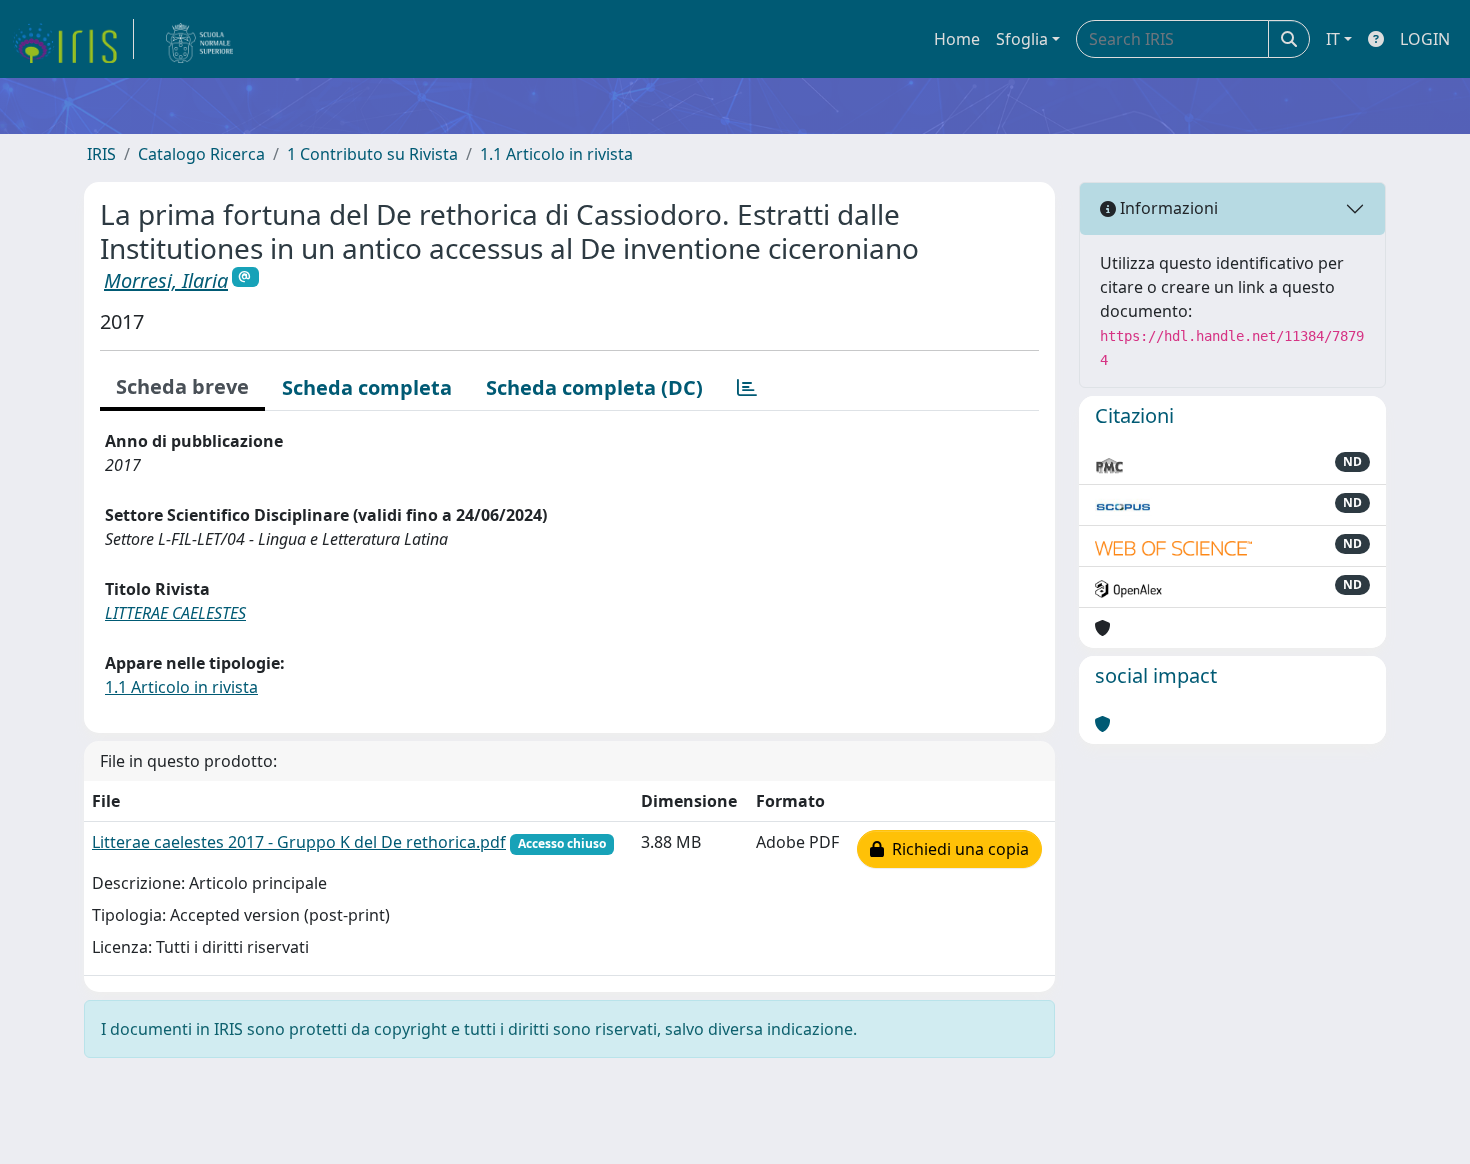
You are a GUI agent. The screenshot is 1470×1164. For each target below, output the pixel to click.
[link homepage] (73, 39)
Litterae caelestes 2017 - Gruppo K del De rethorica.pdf (299, 842)
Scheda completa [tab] (367, 387)
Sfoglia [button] (1022, 39)
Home (957, 39)
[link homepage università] (200, 39)
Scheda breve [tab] (182, 386)
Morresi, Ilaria (166, 280)
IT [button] (1333, 39)
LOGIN (1425, 39)
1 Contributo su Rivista (372, 154)
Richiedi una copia (956, 849)
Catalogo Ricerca (201, 154)
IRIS (101, 154)
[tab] (747, 388)
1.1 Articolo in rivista (556, 154)
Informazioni (1167, 208)
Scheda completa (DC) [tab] (594, 387)
